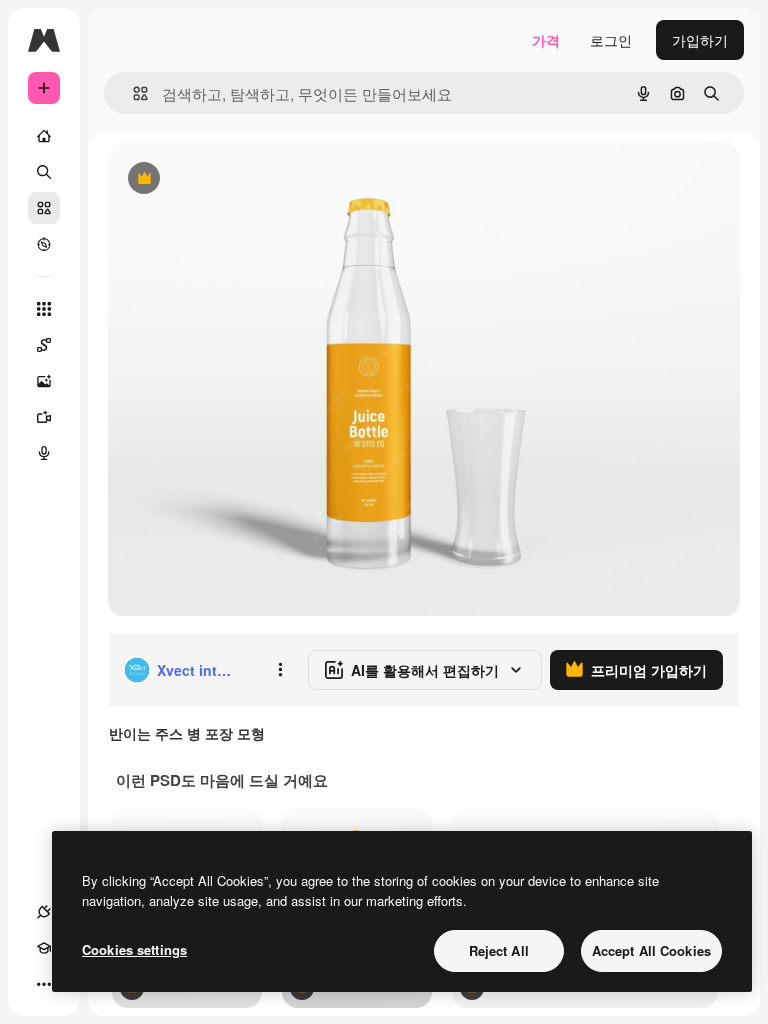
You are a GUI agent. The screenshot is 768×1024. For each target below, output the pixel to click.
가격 (546, 40)
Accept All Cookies (651, 950)
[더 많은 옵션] (280, 670)
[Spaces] (44, 345)
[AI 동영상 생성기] (44, 417)
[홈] (44, 136)
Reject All (499, 950)
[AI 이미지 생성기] (44, 381)
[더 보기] (44, 984)
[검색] (44, 172)
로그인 (611, 40)
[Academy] (44, 948)
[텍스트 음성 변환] (44, 453)
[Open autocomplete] (132, 93)
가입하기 (700, 40)
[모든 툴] (44, 309)
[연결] (44, 912)
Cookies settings (134, 949)
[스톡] (44, 208)
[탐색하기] (44, 244)
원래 (223, 179)
